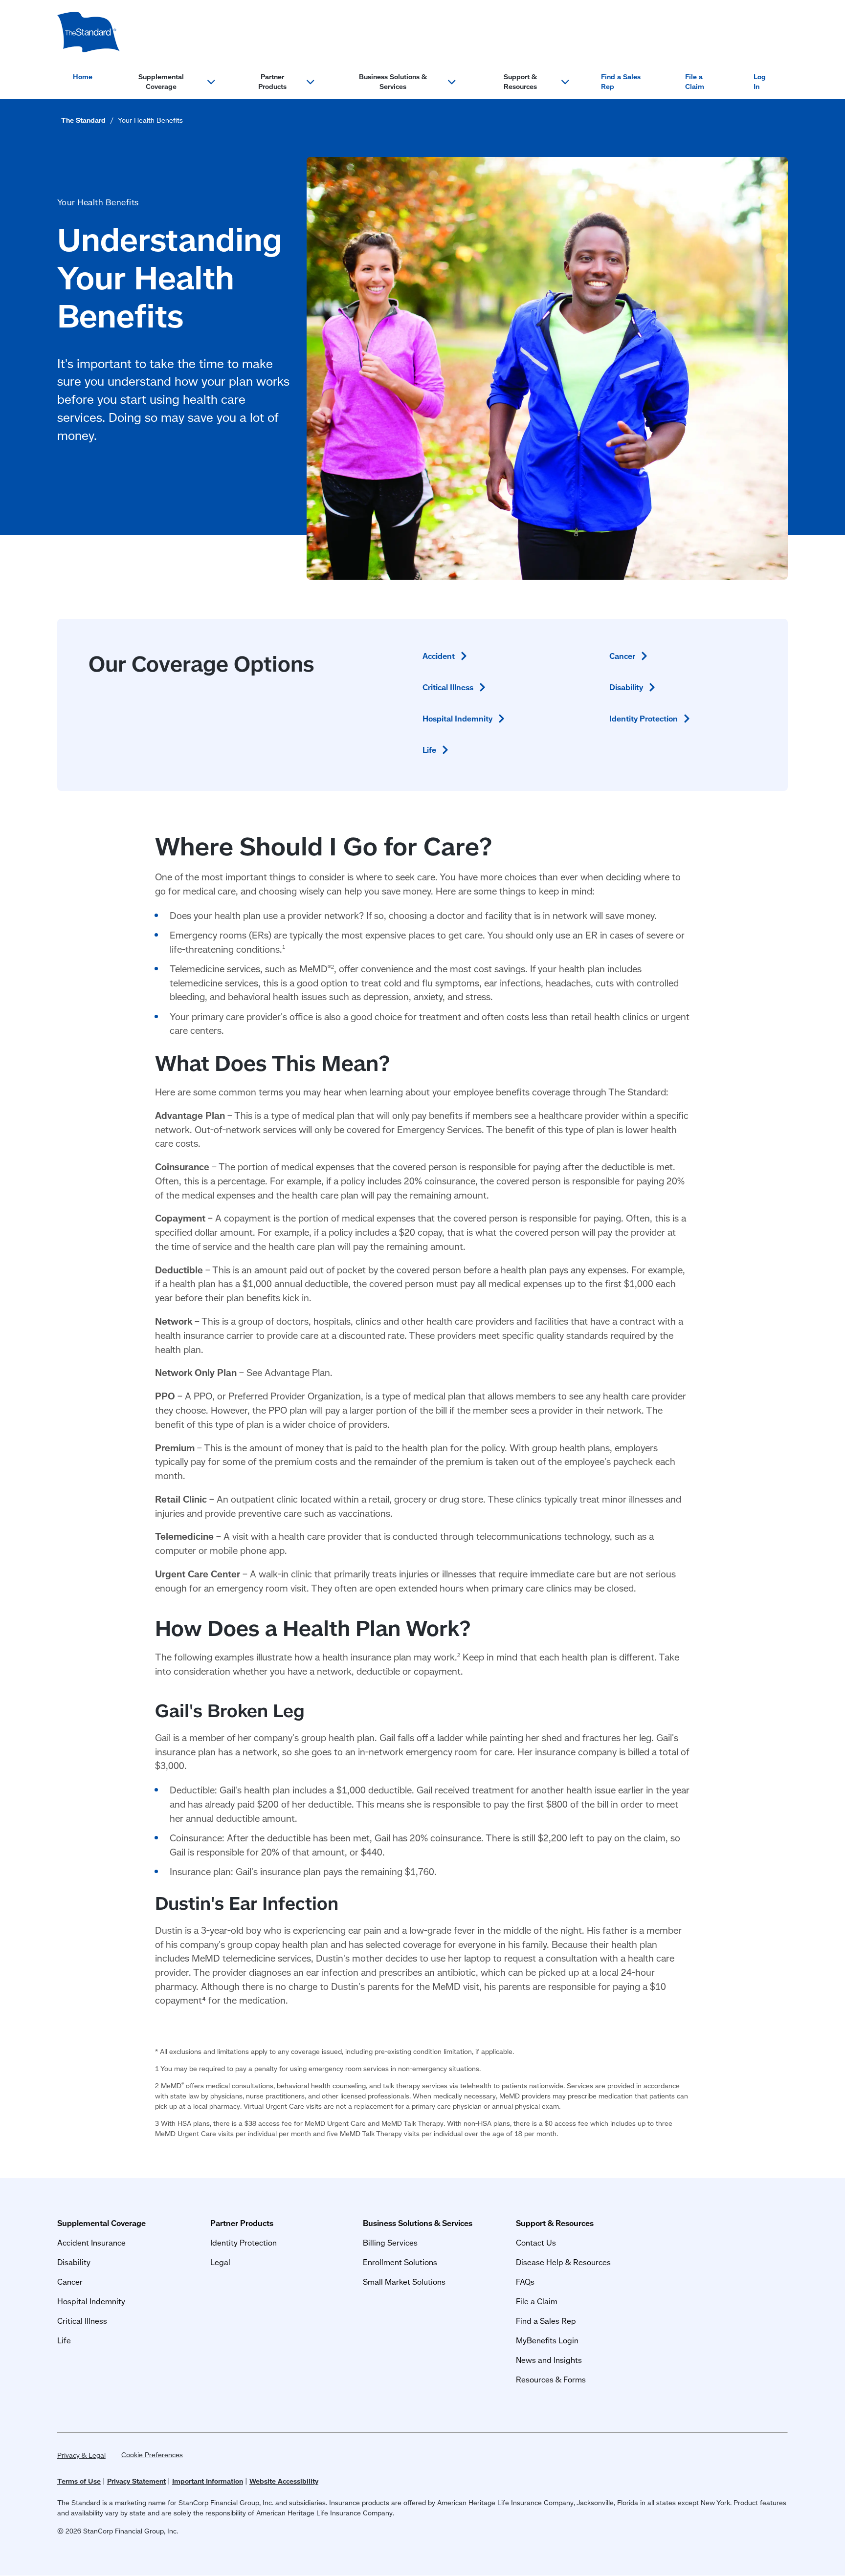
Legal (220, 2262)
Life (64, 2340)
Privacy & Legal (81, 2455)
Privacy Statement (136, 2481)
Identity (644, 718)
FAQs (525, 2281)
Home (83, 77)
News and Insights (549, 2360)
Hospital (457, 718)
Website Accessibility (284, 2481)
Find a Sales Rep (621, 82)
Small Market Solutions (404, 2281)
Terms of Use (79, 2481)
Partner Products (272, 82)
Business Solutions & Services (393, 82)
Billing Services (390, 2242)
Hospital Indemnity (91, 2301)
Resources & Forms (551, 2379)
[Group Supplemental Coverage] (89, 32)
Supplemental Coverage (161, 82)
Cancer (70, 2281)
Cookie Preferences (152, 2455)
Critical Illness (82, 2321)
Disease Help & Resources (563, 2262)
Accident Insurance (91, 2242)
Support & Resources (520, 82)
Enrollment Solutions (400, 2262)
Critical (448, 687)
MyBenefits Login (547, 2340)
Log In (760, 82)
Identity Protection (244, 2242)
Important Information (208, 2481)
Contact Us (536, 2242)
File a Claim (695, 82)
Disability (74, 2262)
